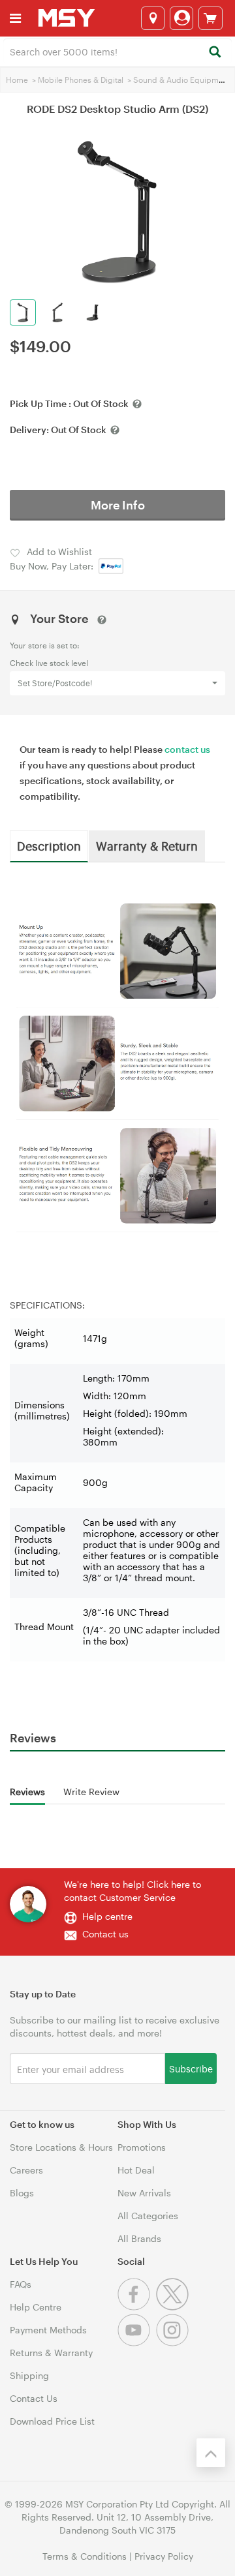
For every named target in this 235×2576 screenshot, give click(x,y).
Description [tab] (49, 845)
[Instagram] (174, 2343)
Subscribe (191, 2068)
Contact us (105, 1934)
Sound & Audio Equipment (182, 80)
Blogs (22, 2193)
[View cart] (211, 18)
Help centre (107, 1916)
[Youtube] (137, 2343)
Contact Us (34, 2398)
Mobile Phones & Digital (81, 80)
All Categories (148, 2216)
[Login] (181, 18)
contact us (187, 749)
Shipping (29, 2375)
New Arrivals (144, 2193)
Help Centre (36, 2307)
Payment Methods (48, 2330)
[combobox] (117, 51)
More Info (118, 505)
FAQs (21, 2284)
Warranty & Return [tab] (147, 845)
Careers (26, 2170)
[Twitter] (174, 2307)
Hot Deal (136, 2170)
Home (17, 80)
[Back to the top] (211, 2453)
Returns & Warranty (51, 2353)
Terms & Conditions (85, 2556)
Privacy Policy (164, 2556)
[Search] (214, 53)
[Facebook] (137, 2307)
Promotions (142, 2147)
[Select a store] (153, 18)
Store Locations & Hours (61, 2147)
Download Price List (52, 2421)
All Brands (139, 2238)
